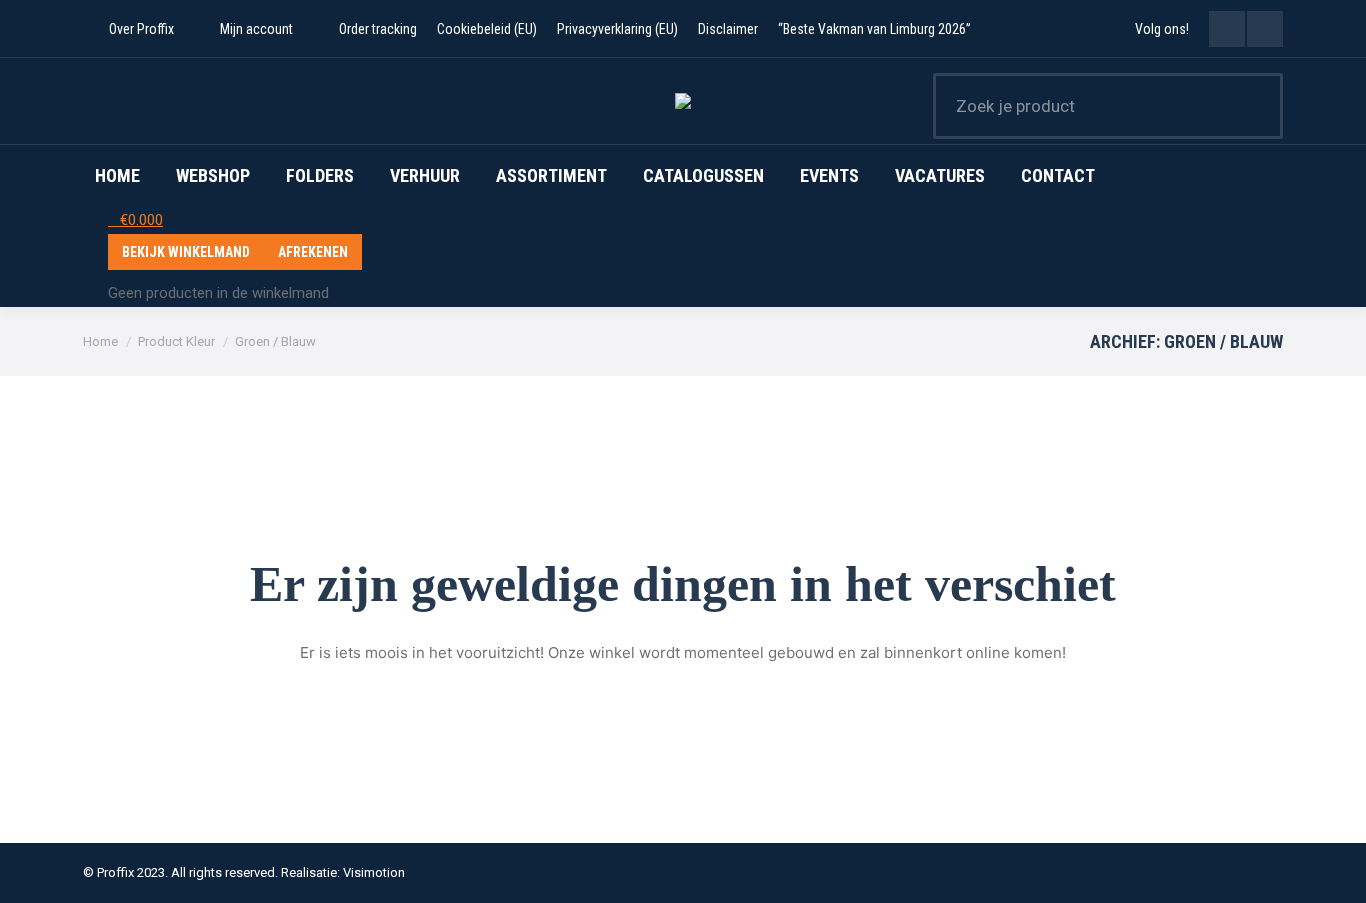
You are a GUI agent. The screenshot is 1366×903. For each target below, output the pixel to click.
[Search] (1255, 106)
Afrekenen (313, 252)
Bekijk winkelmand (186, 252)
